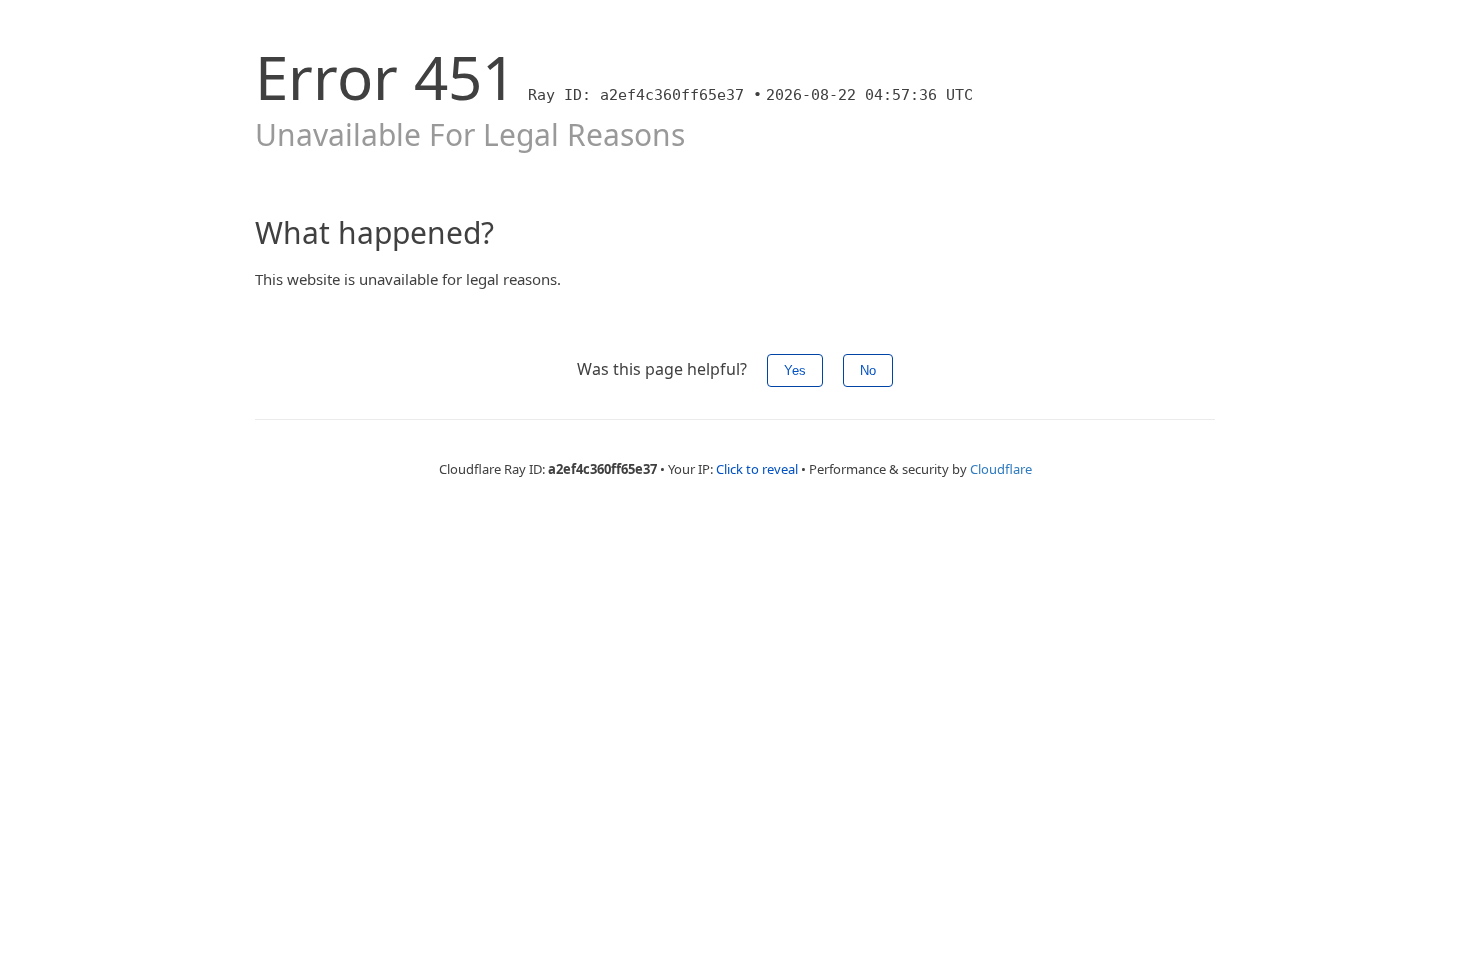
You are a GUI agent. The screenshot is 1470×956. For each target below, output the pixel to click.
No (868, 370)
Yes (795, 370)
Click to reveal (757, 469)
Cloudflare (1001, 469)
